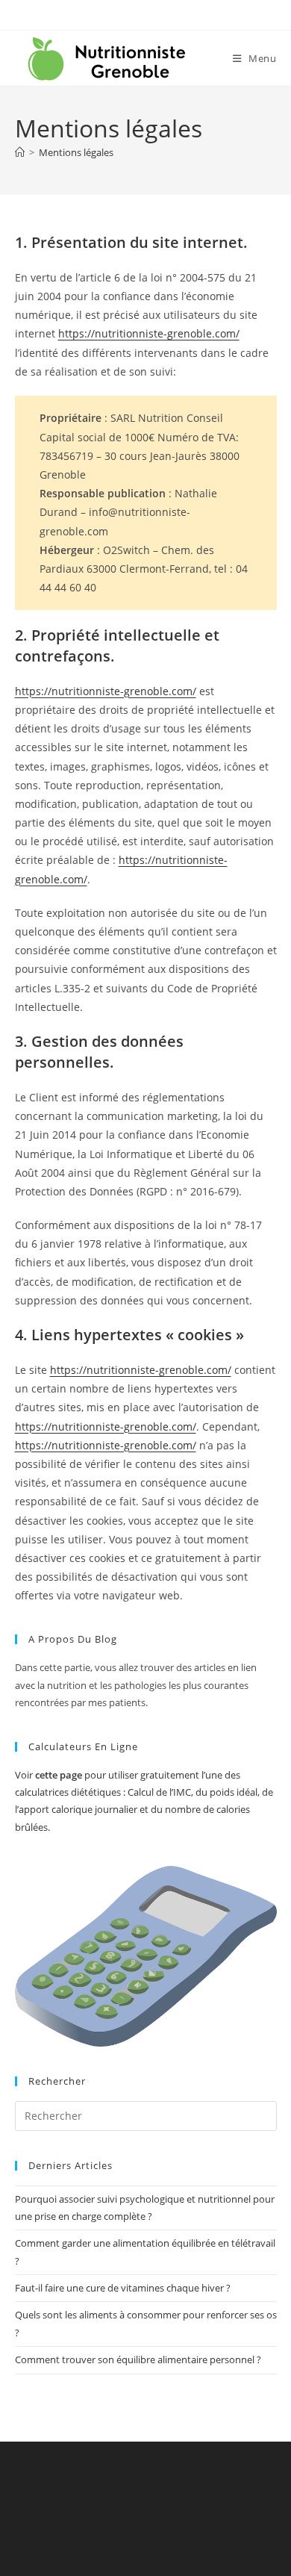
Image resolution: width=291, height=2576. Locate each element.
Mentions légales (76, 152)
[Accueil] (20, 152)
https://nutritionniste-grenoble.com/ (149, 333)
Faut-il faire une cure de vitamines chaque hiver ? (123, 2288)
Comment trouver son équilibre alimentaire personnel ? (138, 2359)
